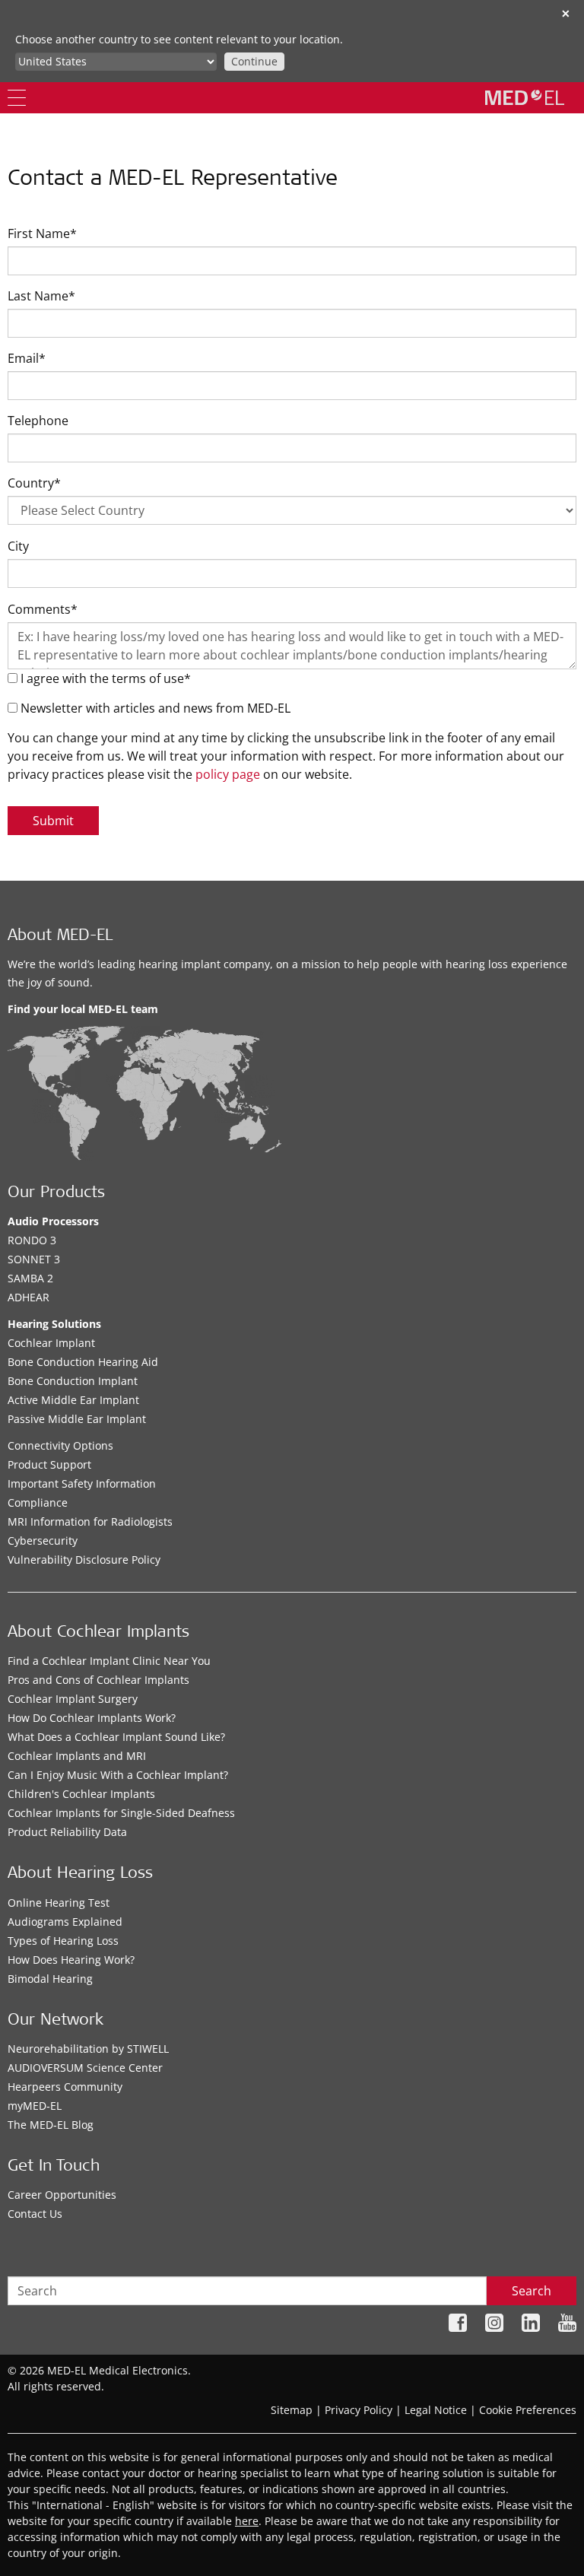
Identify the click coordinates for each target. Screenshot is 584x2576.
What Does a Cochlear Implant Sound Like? (116, 1737)
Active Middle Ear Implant (73, 1400)
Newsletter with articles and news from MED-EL (154, 708)
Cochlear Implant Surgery (73, 1699)
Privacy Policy (359, 2410)
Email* (27, 358)
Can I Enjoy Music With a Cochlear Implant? (118, 1775)
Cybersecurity (43, 1541)
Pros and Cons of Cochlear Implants (98, 1680)
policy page (228, 774)
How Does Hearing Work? (71, 1960)
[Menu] (17, 98)
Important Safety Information (82, 1483)
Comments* (43, 609)
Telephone (38, 421)
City (18, 546)
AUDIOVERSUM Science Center (85, 2068)
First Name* (42, 233)
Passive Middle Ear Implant (77, 1419)
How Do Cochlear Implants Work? (92, 1718)
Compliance (38, 1502)
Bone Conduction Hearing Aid (83, 1362)
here (247, 2521)
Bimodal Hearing (50, 1979)
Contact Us (35, 2214)
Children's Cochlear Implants (81, 1794)
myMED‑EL (35, 2106)
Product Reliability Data (67, 1832)
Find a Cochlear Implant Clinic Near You (109, 1661)
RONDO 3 (32, 1240)
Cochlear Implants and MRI (77, 1756)
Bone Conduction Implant (73, 1381)
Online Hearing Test (59, 1903)
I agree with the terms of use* (104, 678)
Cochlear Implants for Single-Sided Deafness (121, 1813)
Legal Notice (436, 2410)
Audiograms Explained (65, 1922)
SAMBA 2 (30, 1278)
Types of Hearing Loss (63, 1941)
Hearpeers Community (65, 2087)
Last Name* (41, 296)
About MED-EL (60, 937)
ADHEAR (29, 1297)
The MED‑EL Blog (51, 2125)
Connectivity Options (60, 1445)
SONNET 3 (34, 1259)
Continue (254, 61)
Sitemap (292, 2410)
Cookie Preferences (528, 2410)
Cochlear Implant (51, 1343)
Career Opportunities (62, 2195)
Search (532, 2291)
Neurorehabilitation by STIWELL (88, 2049)
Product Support (49, 1464)
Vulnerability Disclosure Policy (84, 1560)
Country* (34, 483)
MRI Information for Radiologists (90, 1521)
